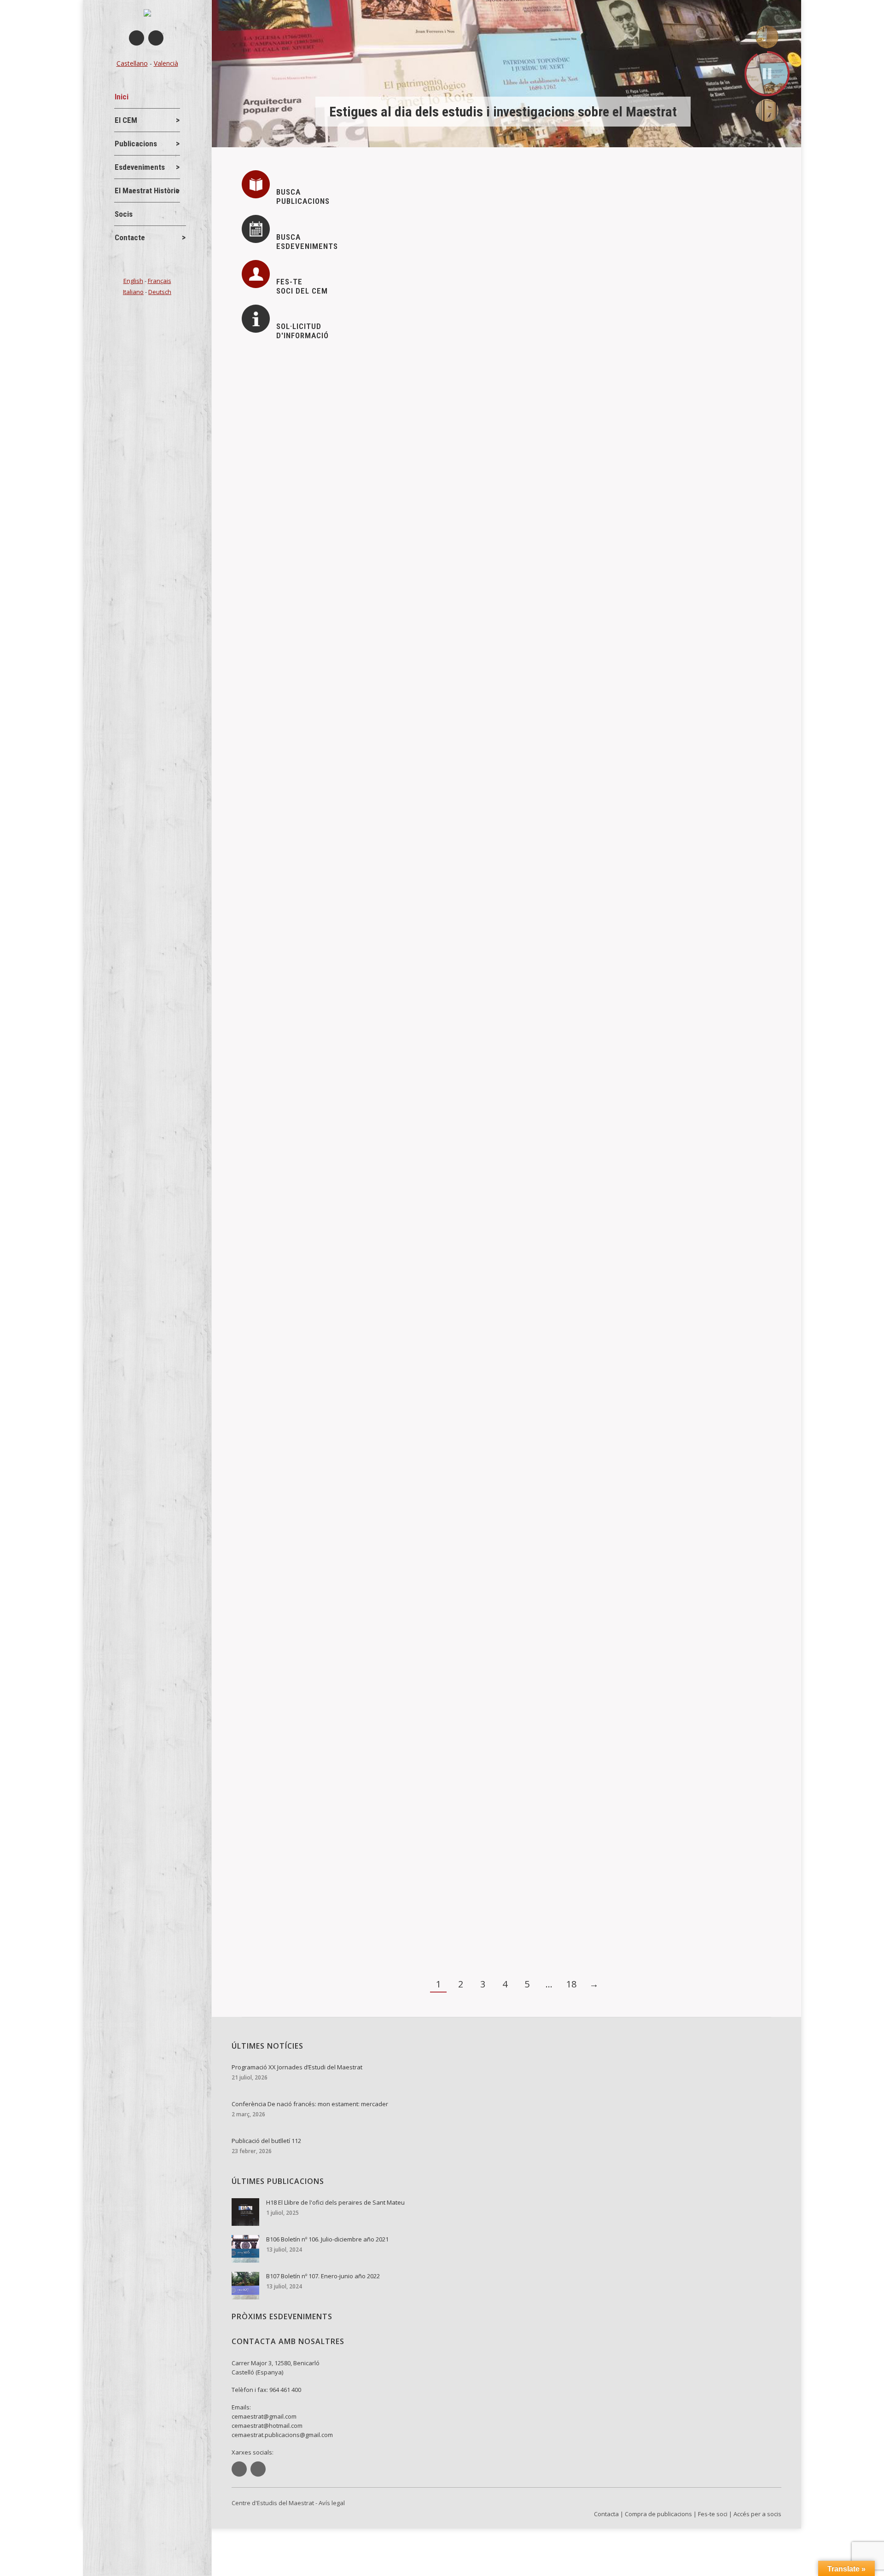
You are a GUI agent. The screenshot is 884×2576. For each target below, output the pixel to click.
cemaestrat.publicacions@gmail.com (282, 2435)
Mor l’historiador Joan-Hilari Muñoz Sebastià (334, 1876)
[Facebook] (137, 38)
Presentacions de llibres (292, 1184)
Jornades (298, 382)
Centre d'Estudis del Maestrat (273, 2503)
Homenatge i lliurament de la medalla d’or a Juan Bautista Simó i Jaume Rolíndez (399, 1470)
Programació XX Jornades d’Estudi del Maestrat (340, 367)
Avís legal (332, 2503)
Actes (266, 382)
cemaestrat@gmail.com (264, 2416)
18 (571, 1984)
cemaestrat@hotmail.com (267, 2426)
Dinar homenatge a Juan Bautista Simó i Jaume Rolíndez (355, 1564)
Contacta (606, 2514)
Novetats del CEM (347, 382)
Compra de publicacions (658, 2514)
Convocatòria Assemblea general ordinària (329, 867)
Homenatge (275, 1485)
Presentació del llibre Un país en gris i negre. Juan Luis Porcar (365, 1168)
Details (265, 425)
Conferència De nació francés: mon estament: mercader (354, 461)
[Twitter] (156, 38)
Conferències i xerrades (292, 476)
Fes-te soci (713, 2514)
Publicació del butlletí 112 (300, 554)
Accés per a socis (757, 2514)
